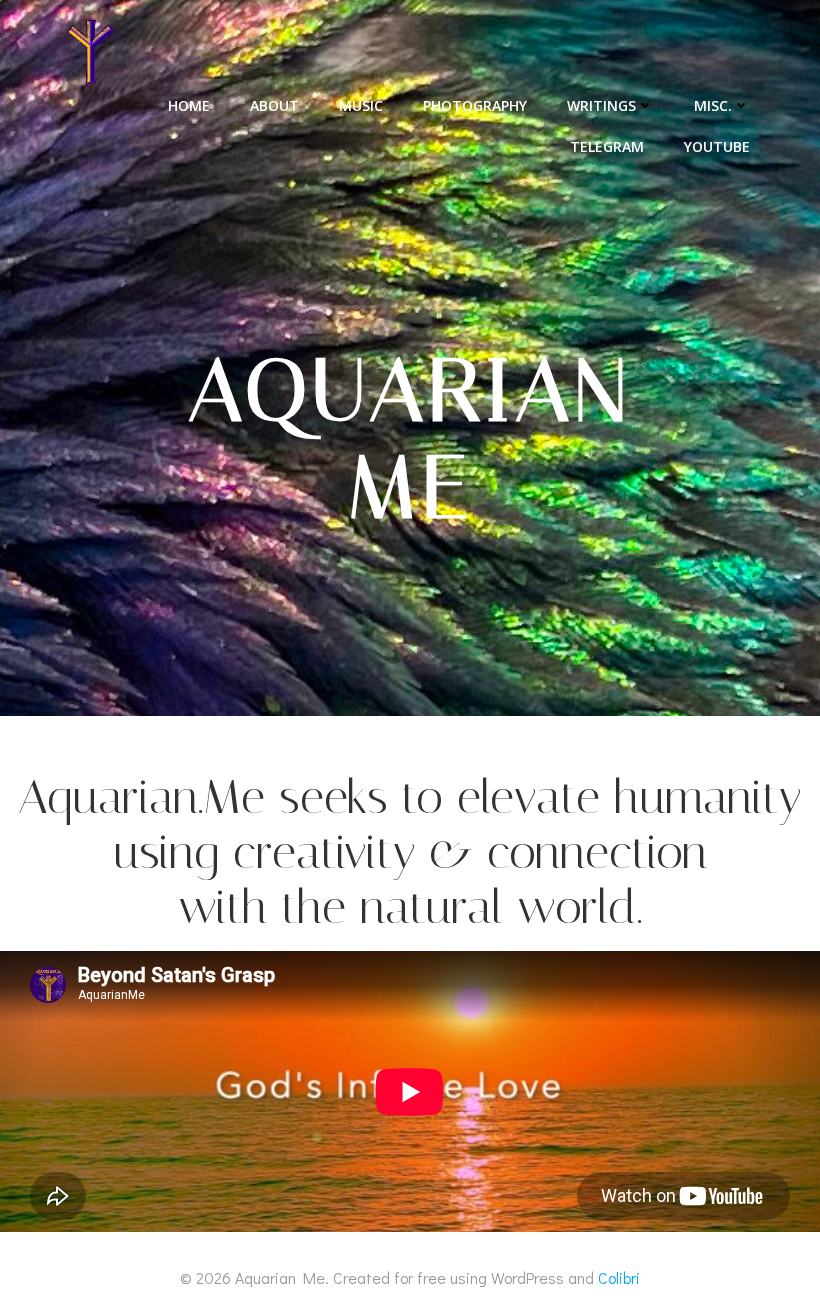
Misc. (713, 105)
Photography (475, 105)
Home (189, 105)
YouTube (717, 146)
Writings (601, 105)
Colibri (619, 1277)
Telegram (607, 146)
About (274, 105)
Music (361, 105)
